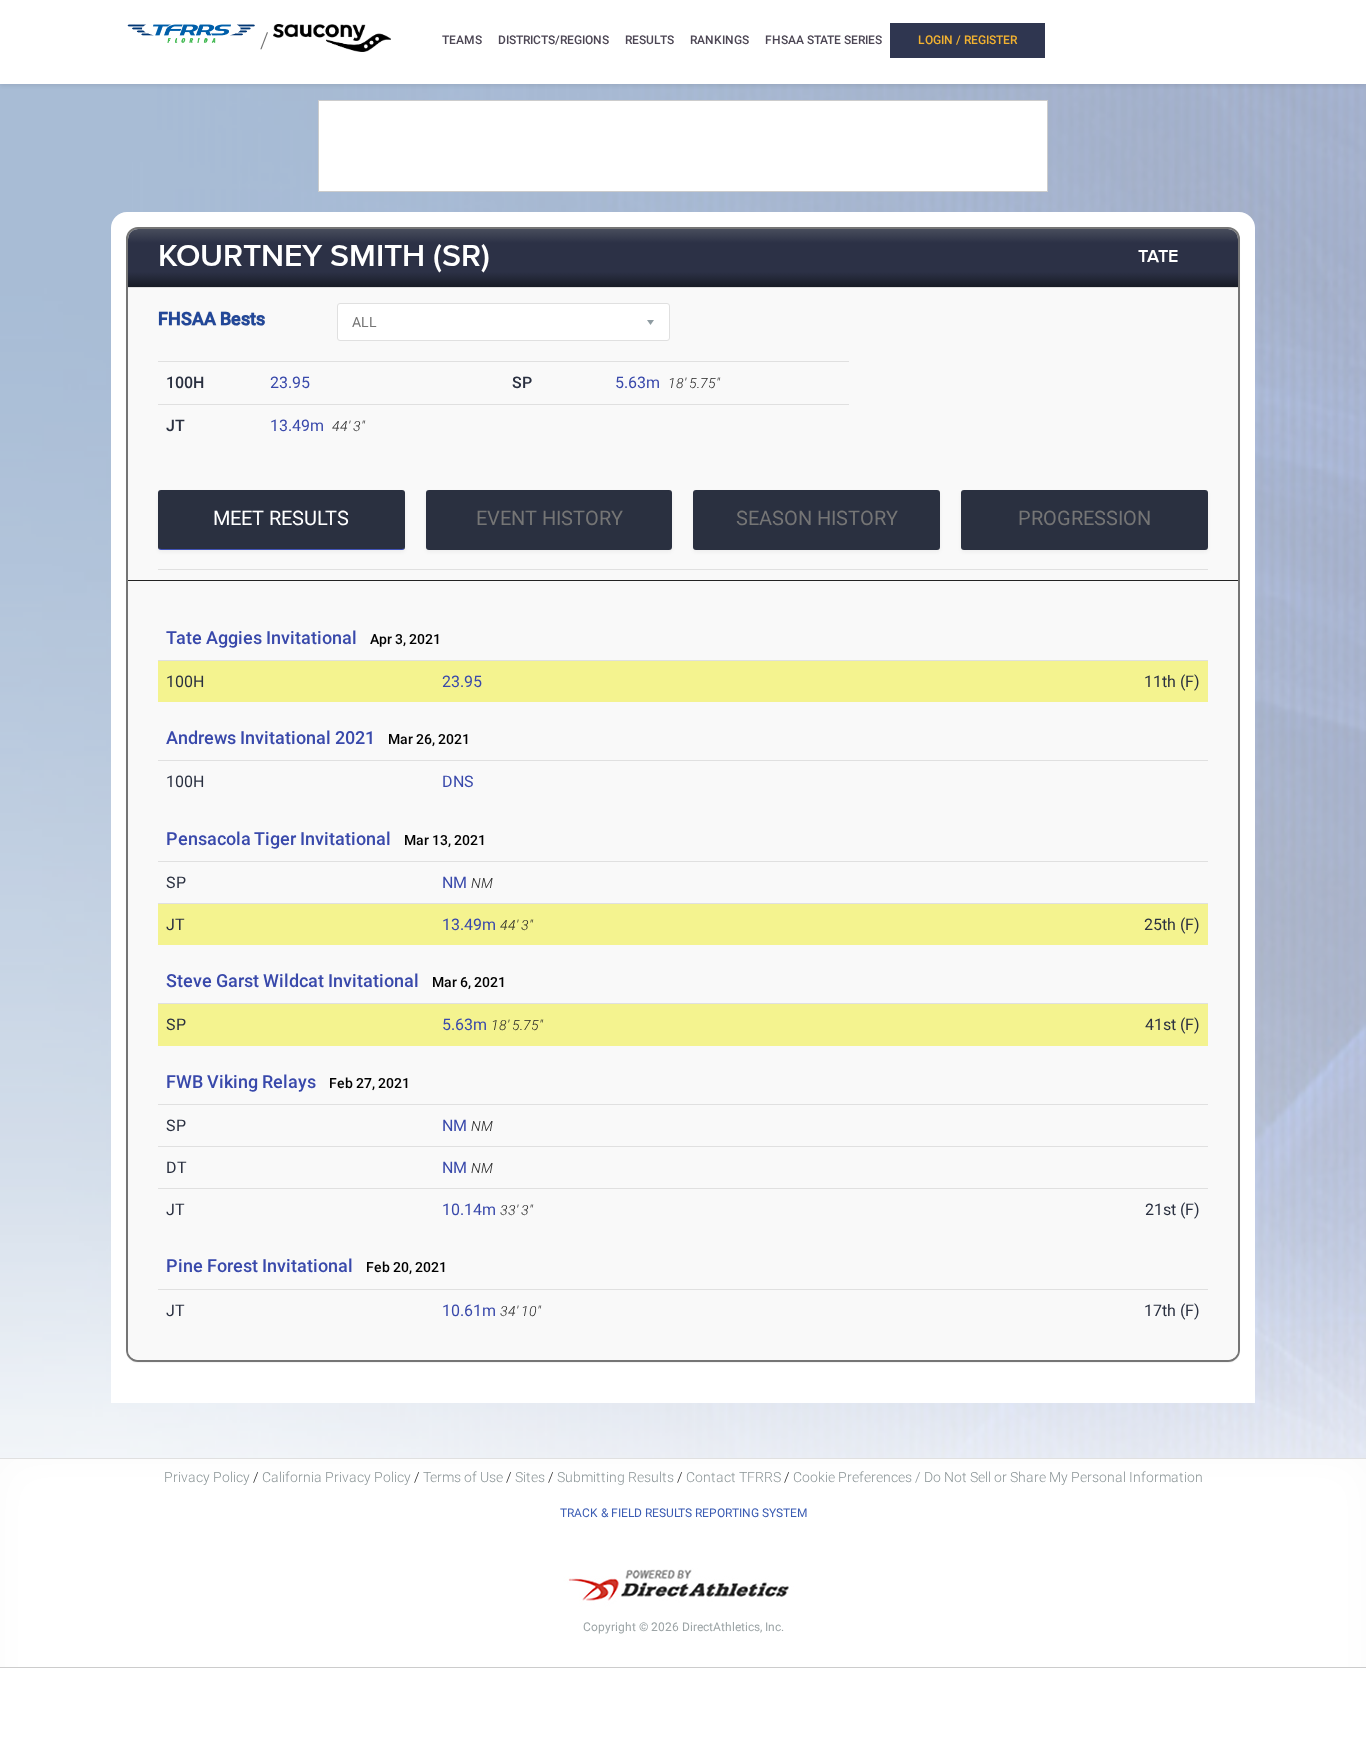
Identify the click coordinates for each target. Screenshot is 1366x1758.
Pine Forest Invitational (259, 1265)
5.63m (637, 382)
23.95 (290, 382)
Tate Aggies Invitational (261, 637)
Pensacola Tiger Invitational (278, 838)
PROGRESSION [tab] (1084, 518)
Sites (530, 1477)
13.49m (297, 425)
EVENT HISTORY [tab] (549, 518)
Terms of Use (463, 1477)
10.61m (469, 1310)
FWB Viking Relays (241, 1081)
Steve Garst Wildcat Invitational (292, 980)
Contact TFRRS (735, 1477)
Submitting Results (615, 1477)
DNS (458, 781)
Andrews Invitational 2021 (270, 737)
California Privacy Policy (336, 1477)
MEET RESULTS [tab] (281, 518)
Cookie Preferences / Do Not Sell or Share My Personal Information (998, 1477)
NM (454, 882)
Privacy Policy (207, 1477)
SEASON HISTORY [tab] (817, 518)
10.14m (469, 1209)
